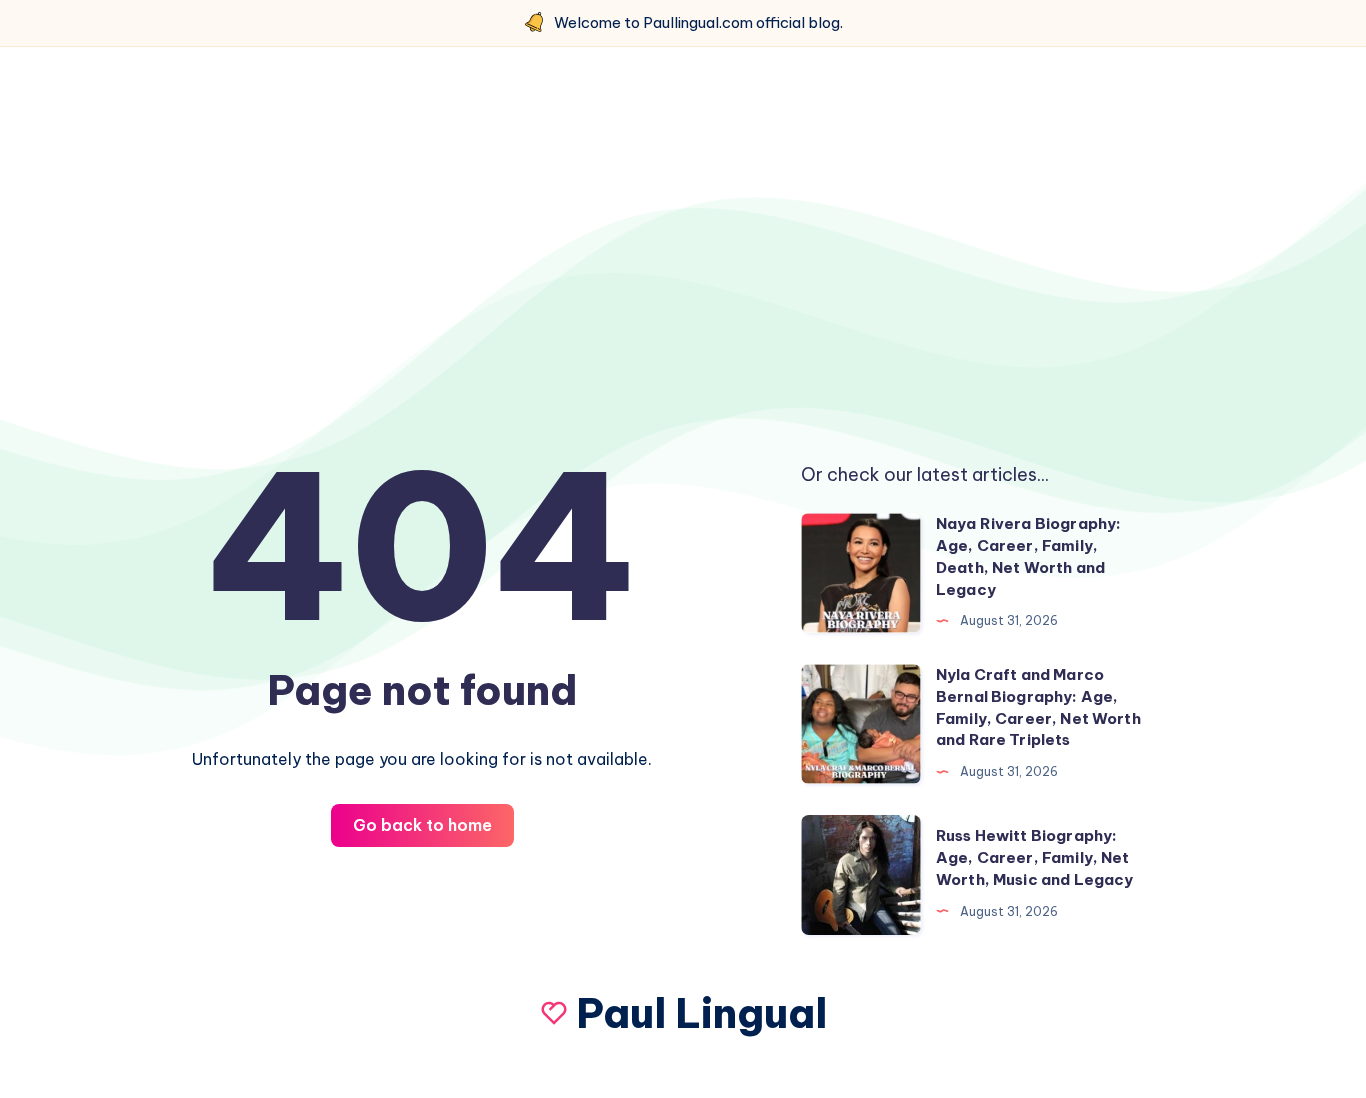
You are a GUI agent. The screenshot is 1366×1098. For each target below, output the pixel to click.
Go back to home (422, 825)
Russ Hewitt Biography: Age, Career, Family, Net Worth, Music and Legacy (1034, 857)
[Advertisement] (683, 237)
